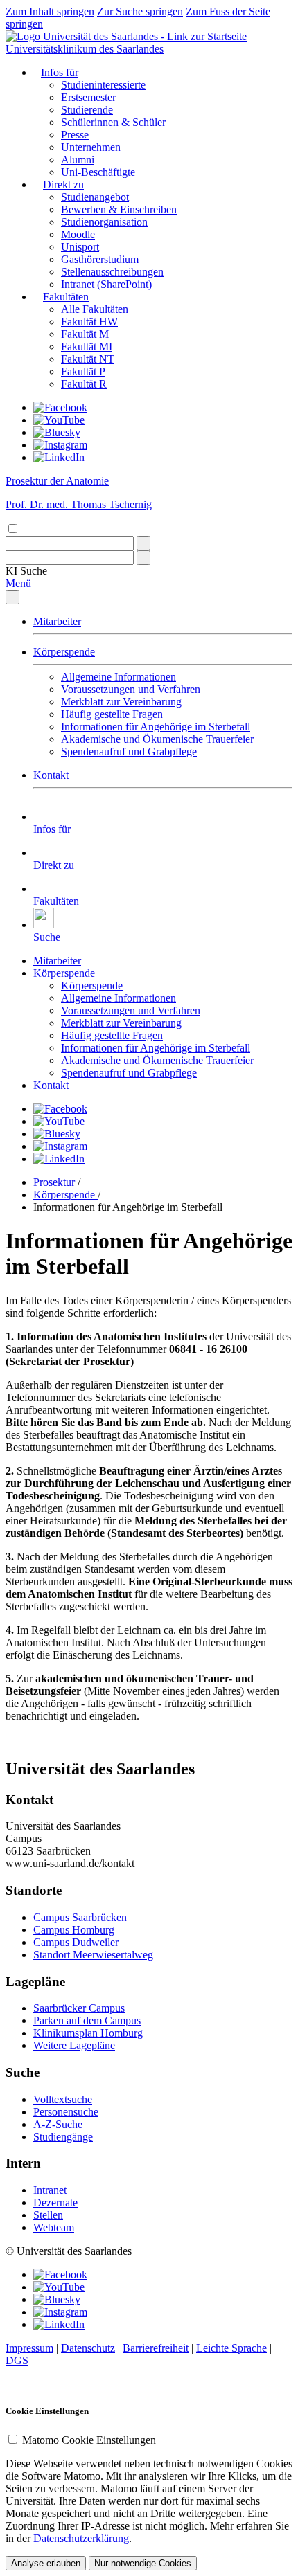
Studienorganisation (104, 222)
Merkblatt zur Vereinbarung (121, 702)
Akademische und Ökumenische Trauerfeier (157, 739)
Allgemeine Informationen (119, 677)
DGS (17, 2360)
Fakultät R (84, 384)
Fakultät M (85, 334)
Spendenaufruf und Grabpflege (129, 751)
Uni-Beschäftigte (98, 172)
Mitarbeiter (57, 621)
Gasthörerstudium (100, 259)
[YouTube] (59, 420)
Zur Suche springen (140, 11)
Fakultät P (83, 371)
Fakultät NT (88, 359)
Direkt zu (63, 184)
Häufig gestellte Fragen (112, 714)
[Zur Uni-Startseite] (126, 36)
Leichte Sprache (231, 2348)
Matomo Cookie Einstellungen (89, 2440)
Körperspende (64, 652)
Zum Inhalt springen (50, 11)
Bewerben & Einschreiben (119, 209)
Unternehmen (91, 147)
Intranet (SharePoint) (106, 284)
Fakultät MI (87, 346)
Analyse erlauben (46, 2563)
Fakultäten (66, 297)
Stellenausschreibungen (112, 272)
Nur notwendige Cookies (143, 2563)
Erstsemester (88, 97)
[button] (26, 571)
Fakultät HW (89, 322)
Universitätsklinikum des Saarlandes (85, 49)
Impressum (29, 2348)
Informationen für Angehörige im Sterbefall (156, 727)
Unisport (80, 247)
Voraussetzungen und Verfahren (131, 689)
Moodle (78, 234)
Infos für (60, 72)
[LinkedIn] (59, 457)
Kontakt (51, 775)
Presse (75, 135)
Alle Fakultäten (95, 309)
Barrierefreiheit (156, 2348)
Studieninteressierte (103, 85)
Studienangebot (95, 197)
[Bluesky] (57, 432)
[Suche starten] (143, 543)
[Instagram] (60, 445)
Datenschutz (88, 2348)
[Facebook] (60, 407)
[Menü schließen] (12, 597)
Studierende (87, 110)
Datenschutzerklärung (81, 2538)
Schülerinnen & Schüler (113, 122)
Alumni (78, 160)
